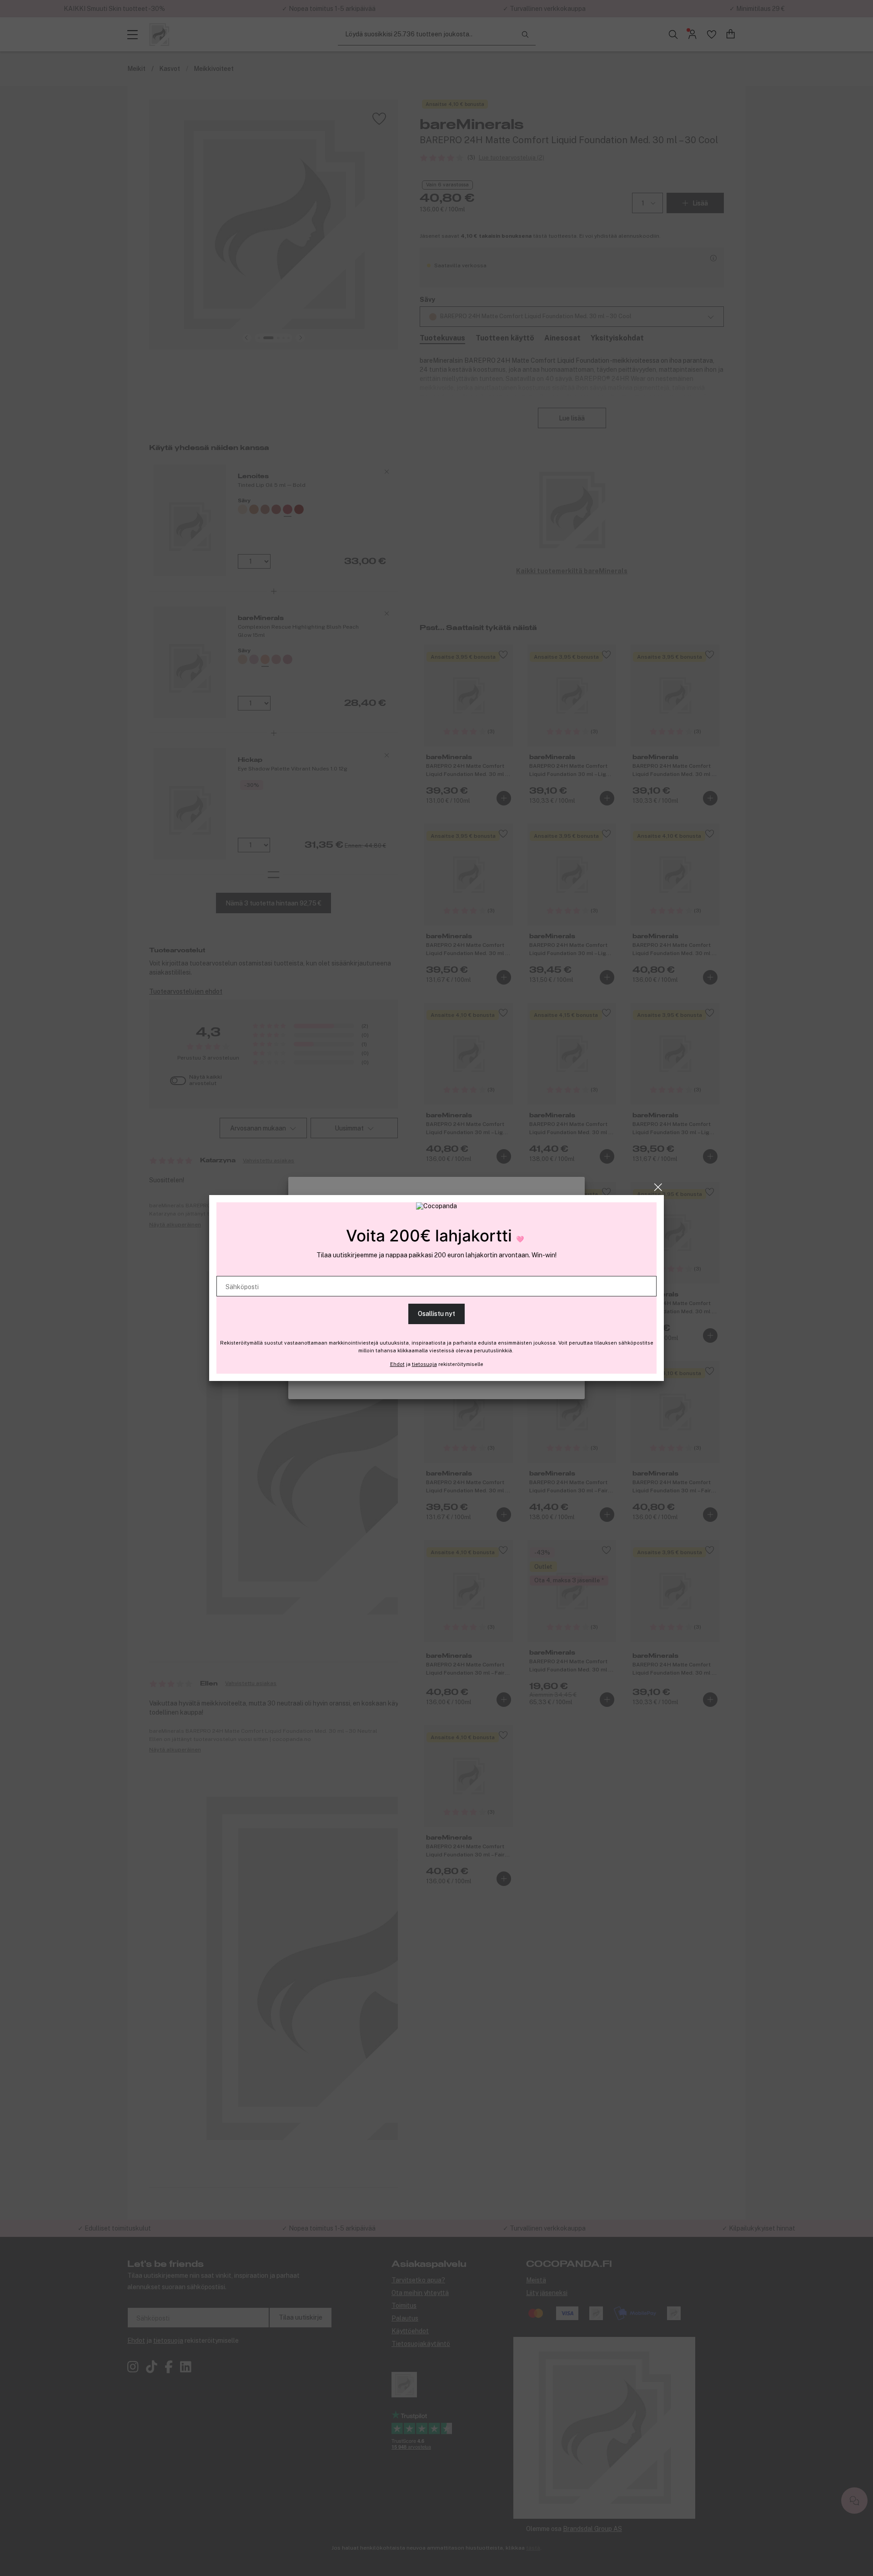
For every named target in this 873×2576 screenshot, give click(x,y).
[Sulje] (658, 1187)
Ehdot (397, 1364)
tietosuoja (424, 1364)
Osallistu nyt (436, 1314)
